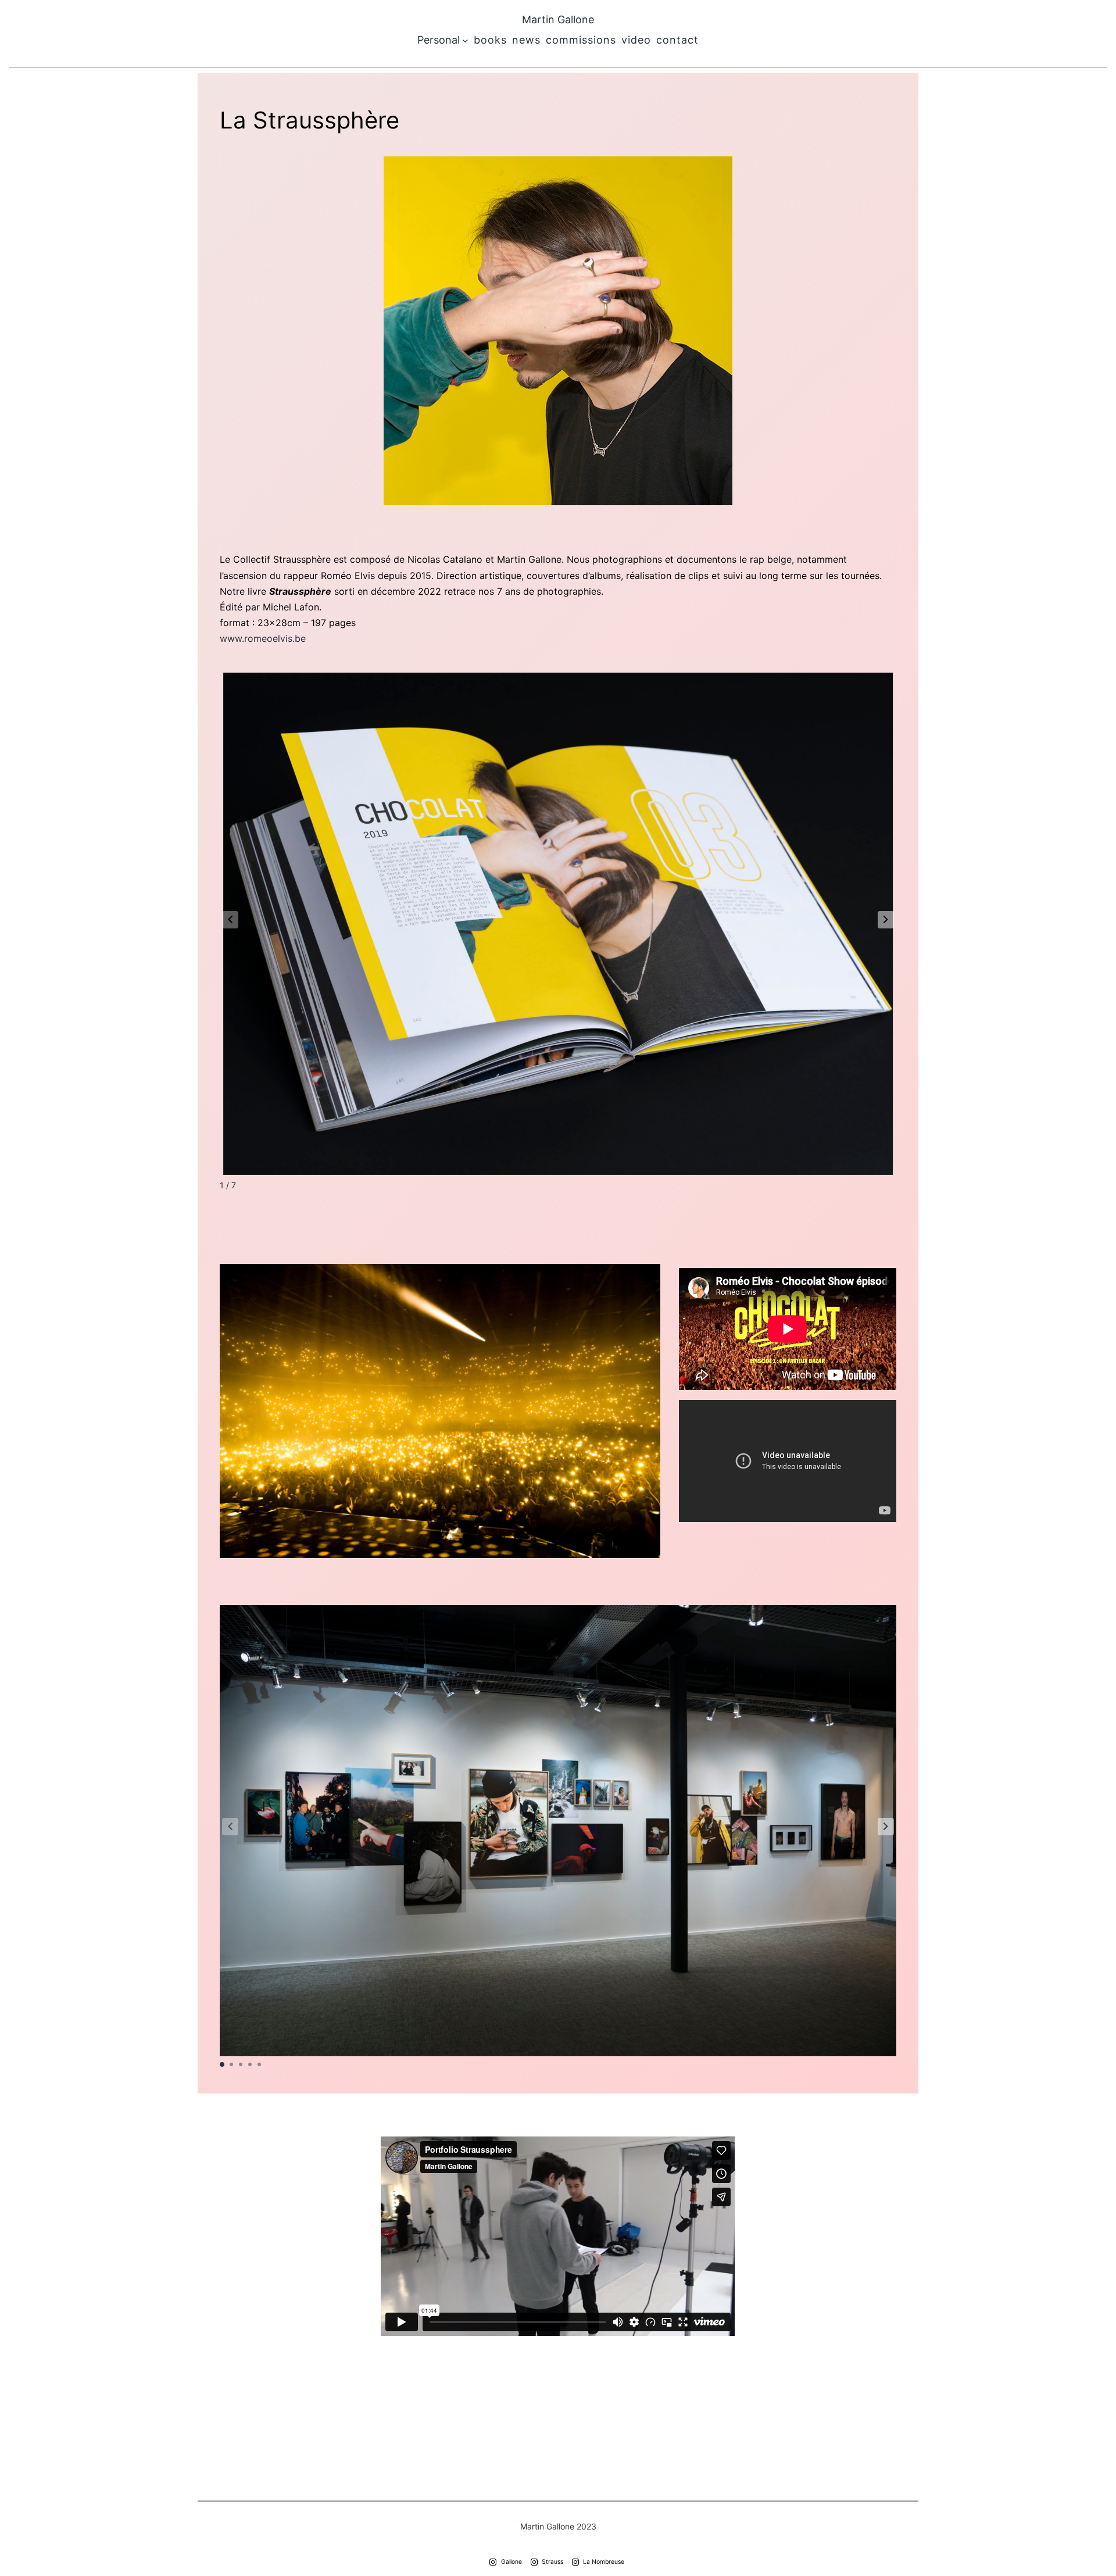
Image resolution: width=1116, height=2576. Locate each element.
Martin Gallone (558, 19)
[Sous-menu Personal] (465, 40)
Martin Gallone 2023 (558, 2526)
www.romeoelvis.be (263, 638)
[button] (886, 920)
